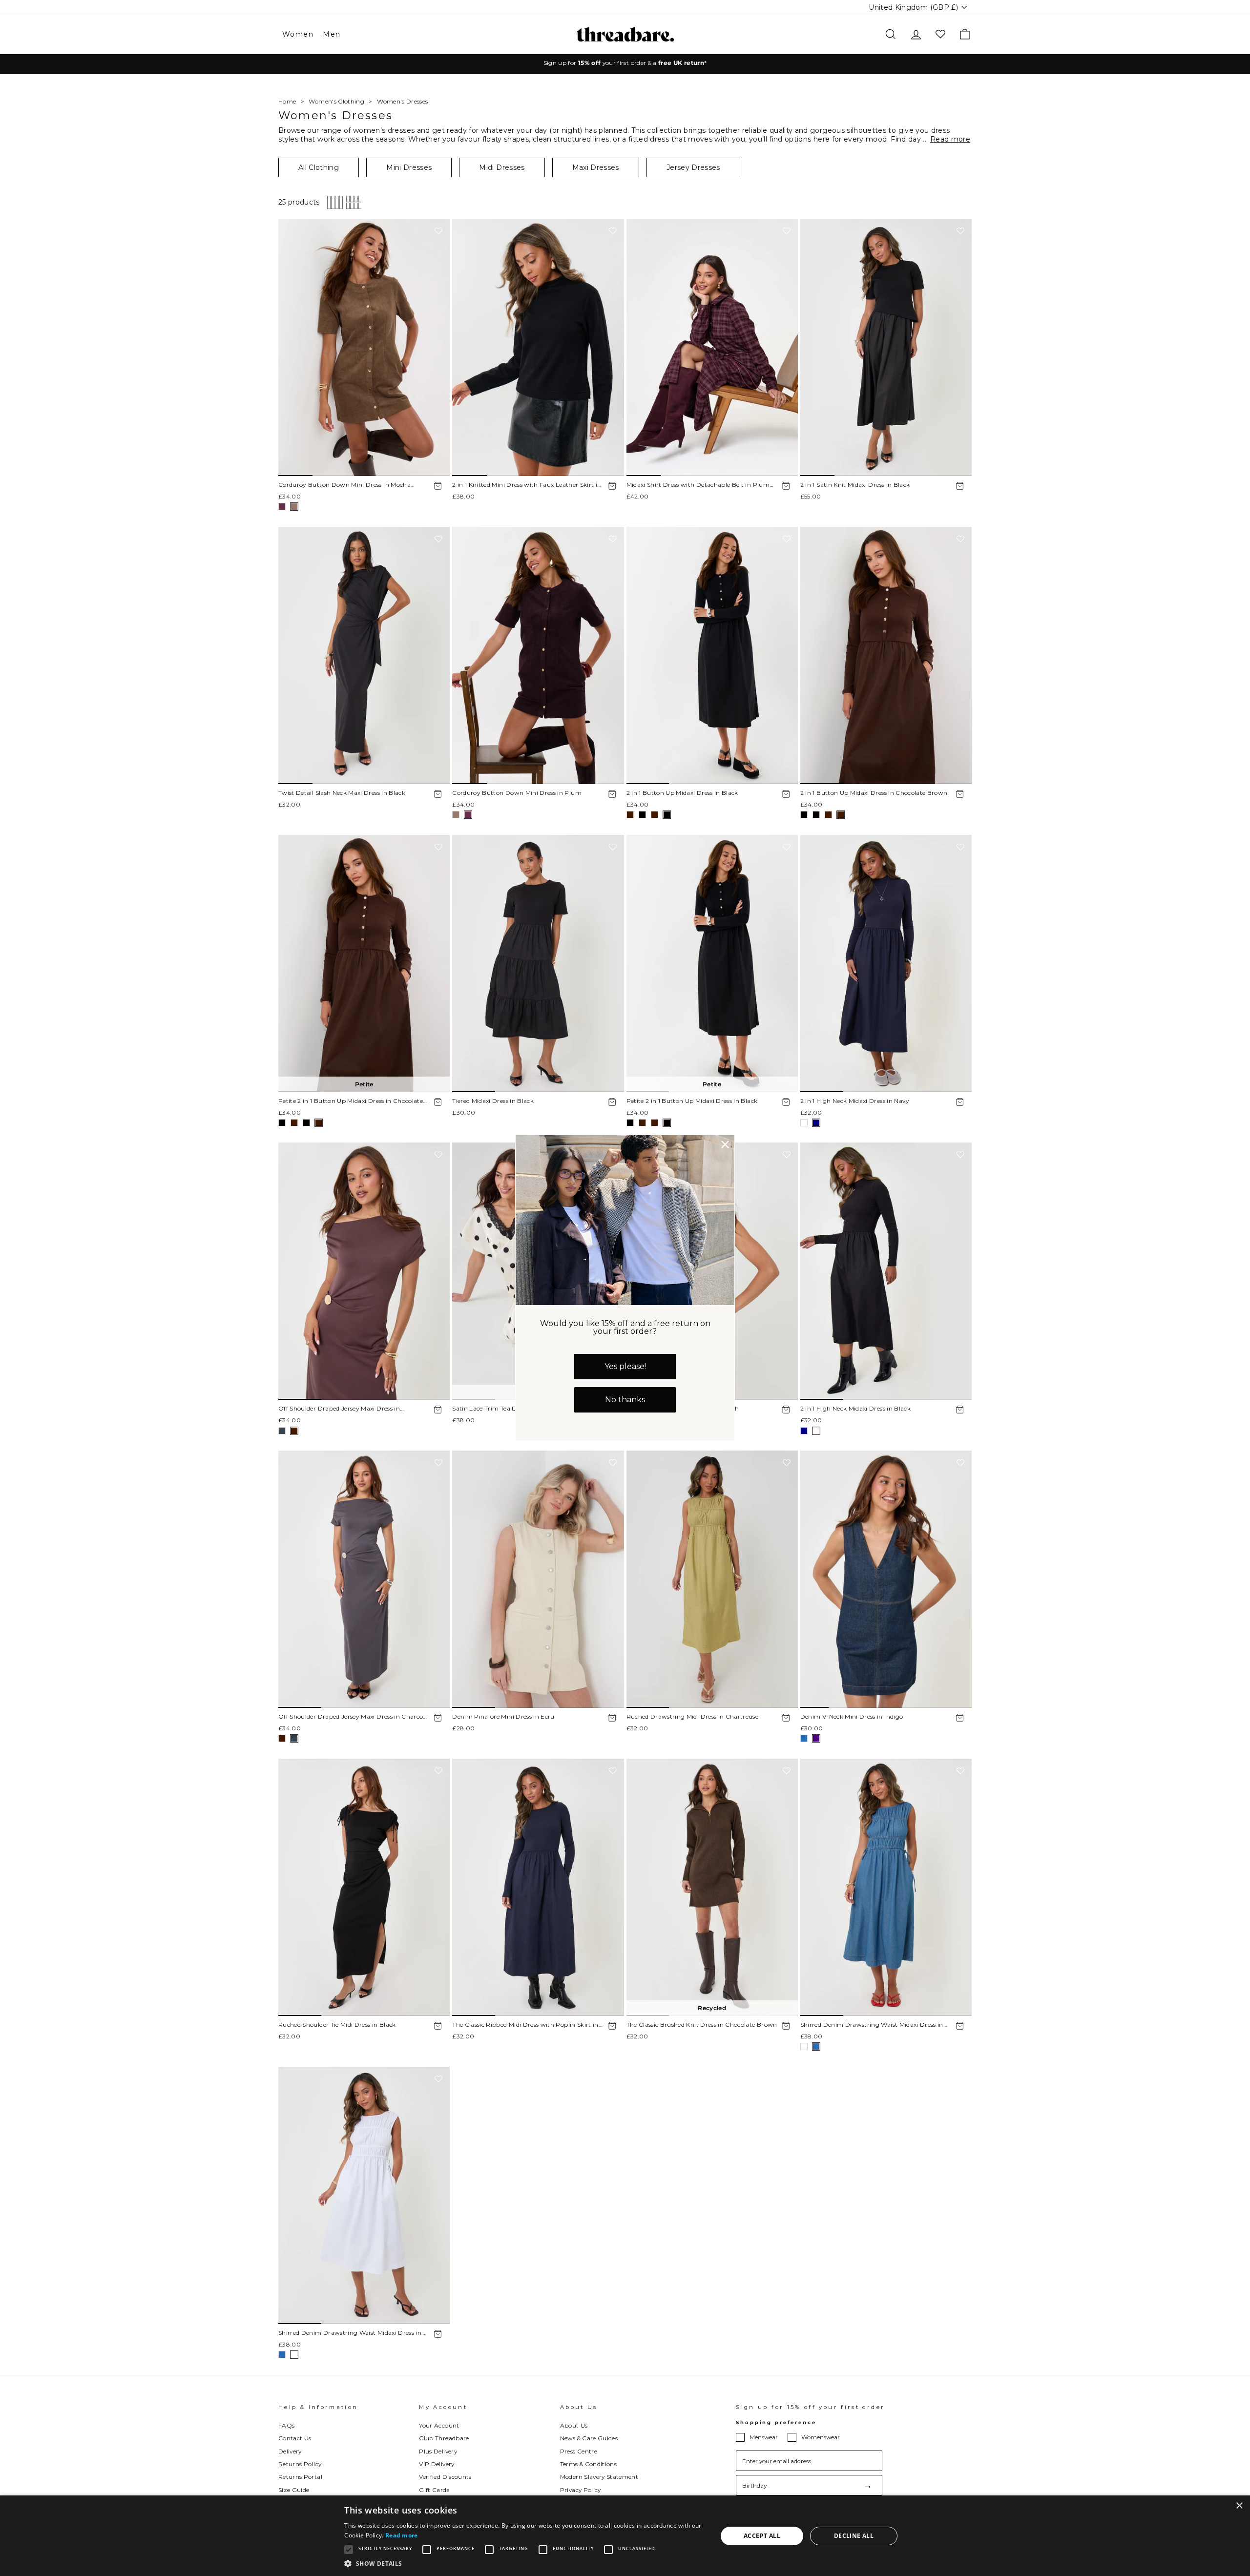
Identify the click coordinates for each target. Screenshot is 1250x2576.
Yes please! (625, 1366)
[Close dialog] (725, 1144)
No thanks (625, 1400)
